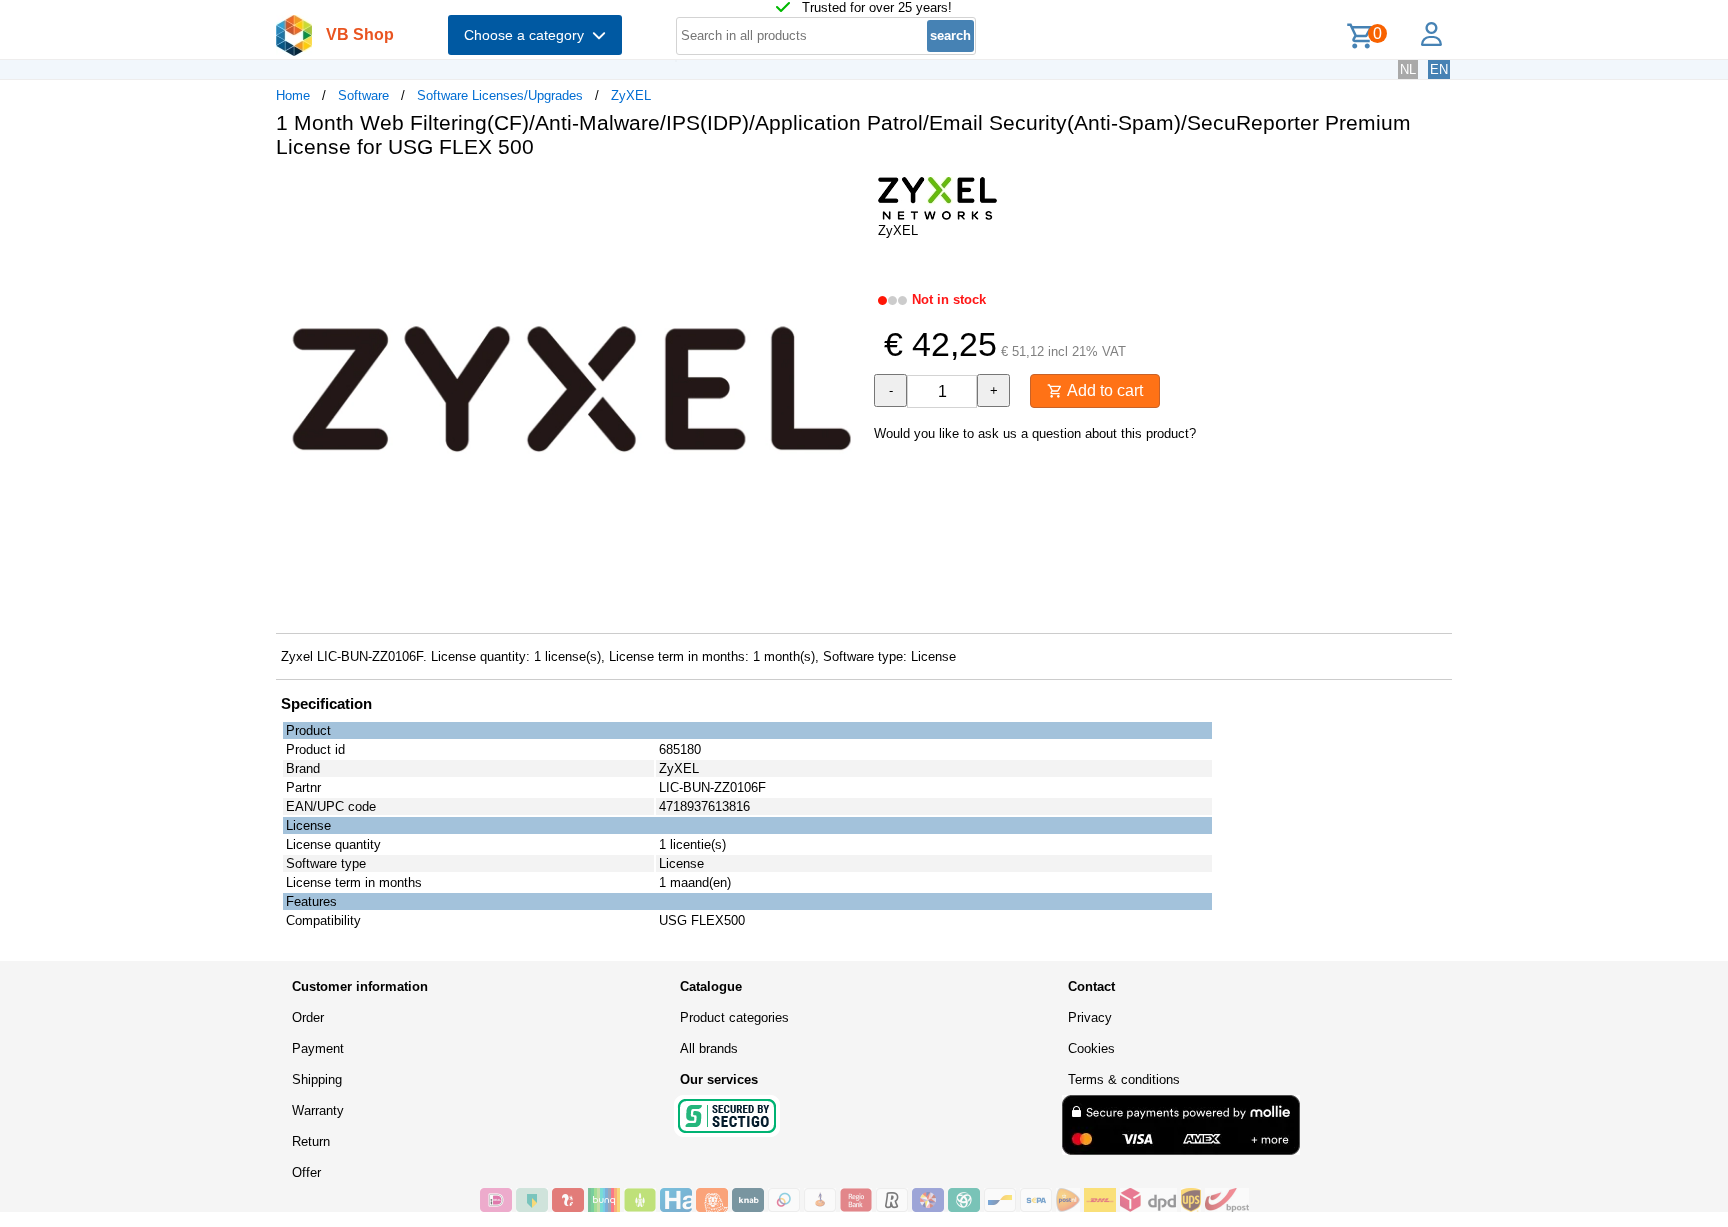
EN (1439, 69)
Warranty (318, 1110)
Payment (318, 1048)
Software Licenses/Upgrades (500, 95)
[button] (846, 195)
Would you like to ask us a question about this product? (1035, 433)
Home (293, 95)
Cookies (1091, 1048)
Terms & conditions (1124, 1079)
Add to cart (1103, 390)
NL (1408, 69)
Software (363, 95)
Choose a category (528, 35)
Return (311, 1141)
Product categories (734, 1017)
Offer (306, 1172)
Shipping (317, 1079)
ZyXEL (631, 95)
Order (308, 1017)
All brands (709, 1048)
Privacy (1090, 1017)
